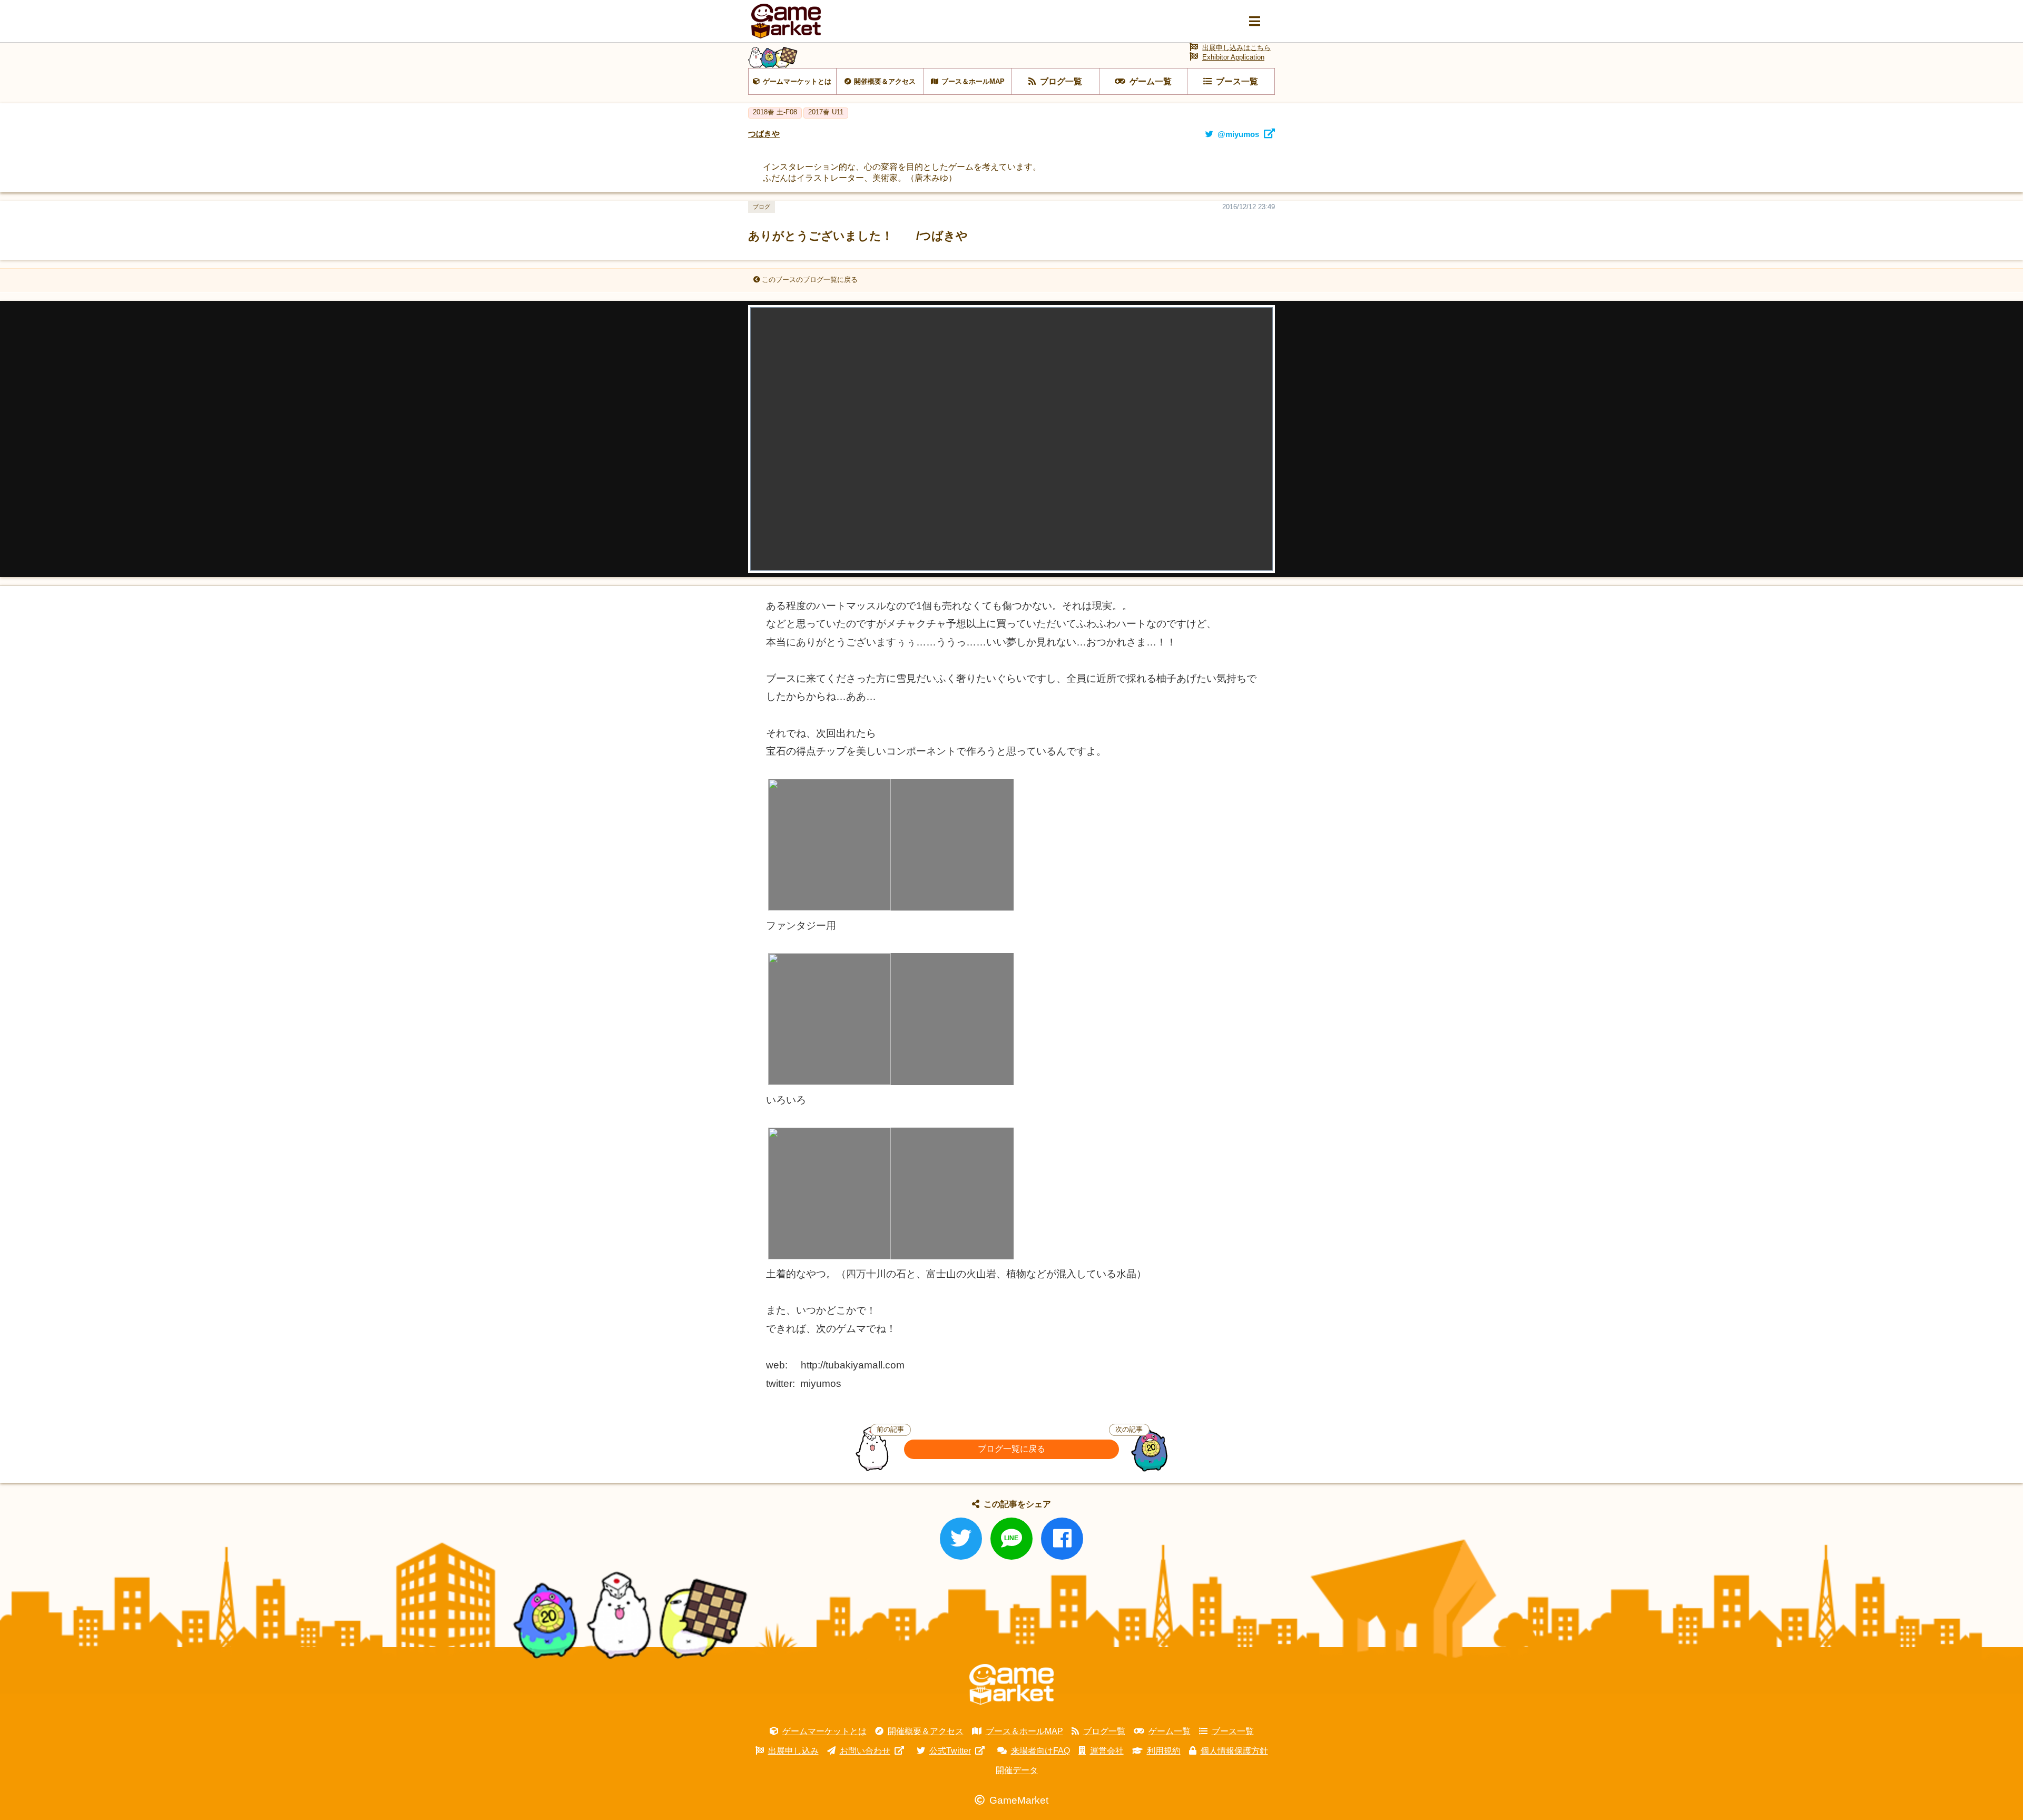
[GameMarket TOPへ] (1011, 1685)
